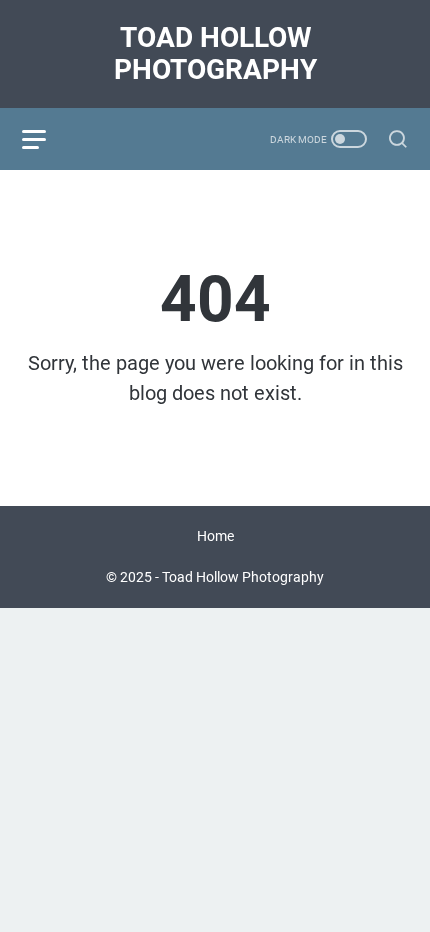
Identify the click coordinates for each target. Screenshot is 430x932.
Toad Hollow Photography (215, 53)
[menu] (46, 139)
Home (215, 536)
